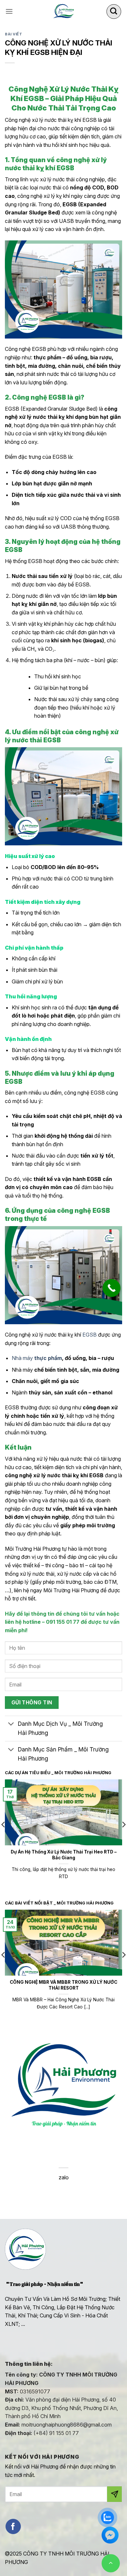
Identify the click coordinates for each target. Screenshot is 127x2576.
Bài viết (14, 34)
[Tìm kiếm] (114, 12)
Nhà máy (37, 1358)
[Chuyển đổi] (11, 1725)
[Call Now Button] (112, 1288)
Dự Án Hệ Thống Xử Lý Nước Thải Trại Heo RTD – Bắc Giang (64, 1855)
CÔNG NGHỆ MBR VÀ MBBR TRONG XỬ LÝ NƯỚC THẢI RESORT (63, 1985)
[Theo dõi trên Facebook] (13, 2526)
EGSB (90, 1335)
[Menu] (9, 11)
